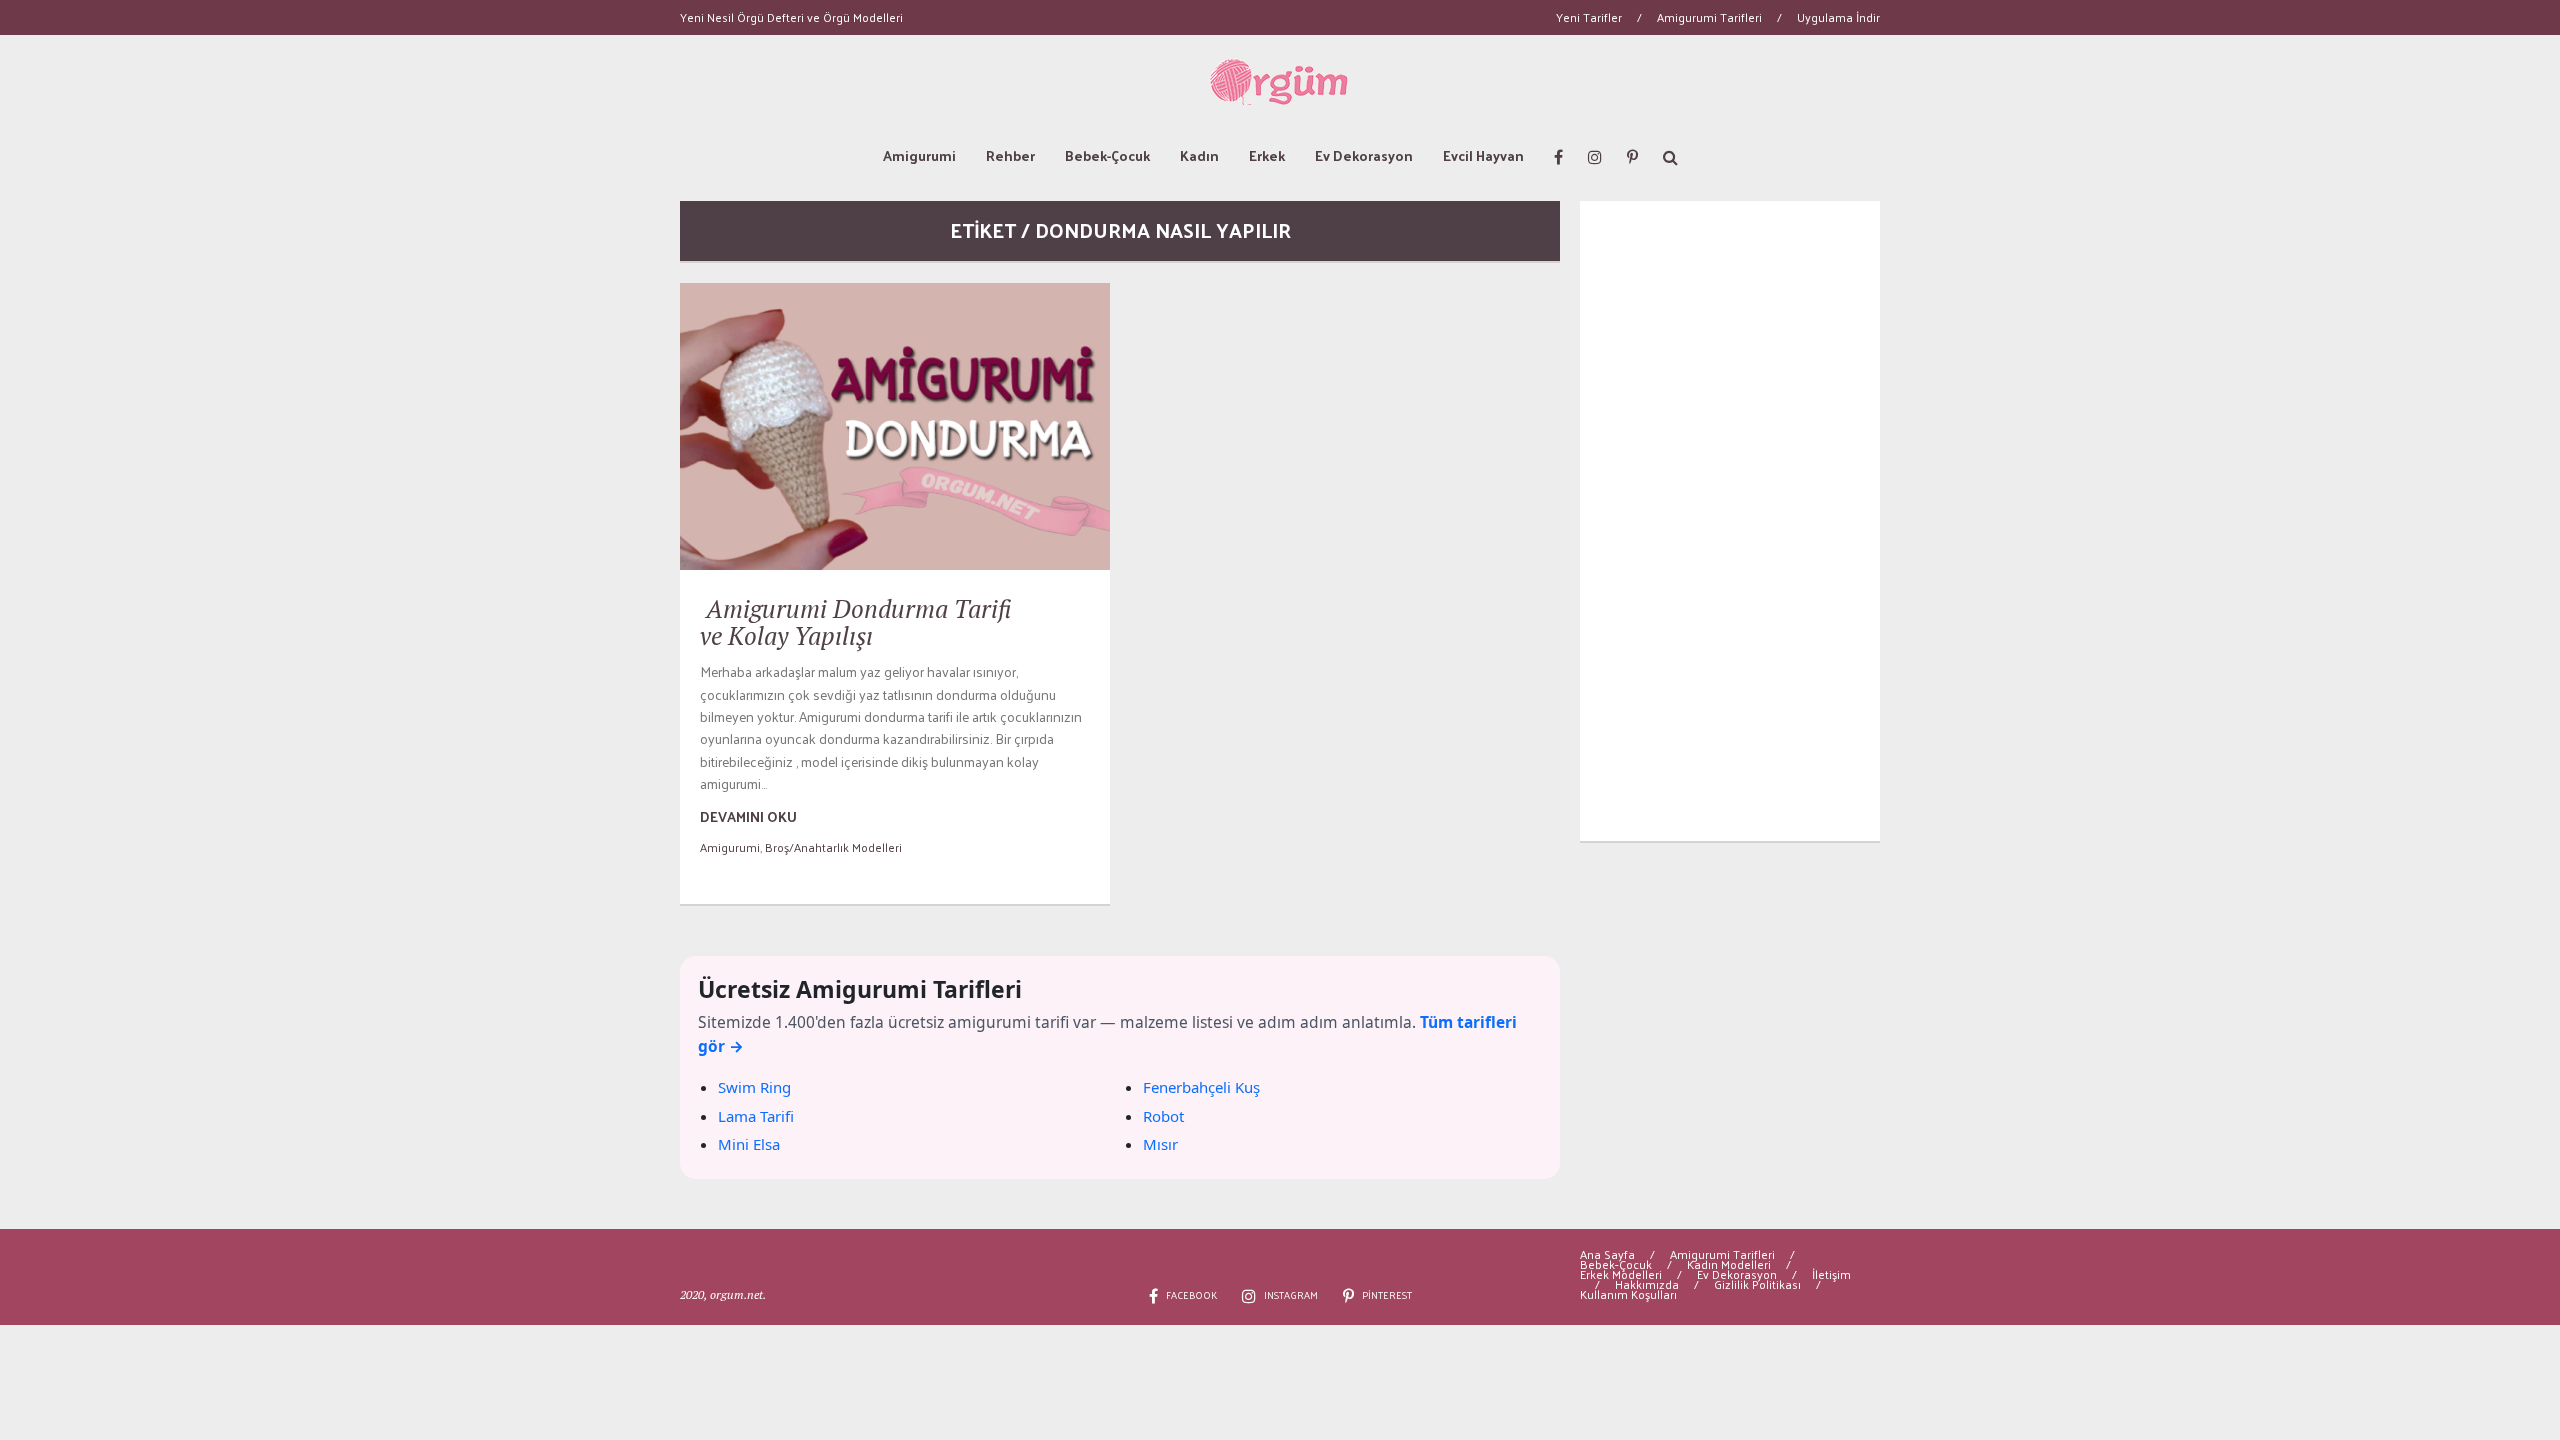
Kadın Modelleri (1729, 1264)
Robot (1163, 1116)
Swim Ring (754, 1087)
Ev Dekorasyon (1364, 155)
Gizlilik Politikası (1757, 1284)
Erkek (1267, 155)
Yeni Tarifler (1589, 17)
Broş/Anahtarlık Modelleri (833, 847)
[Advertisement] (1730, 521)
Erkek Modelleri (1621, 1274)
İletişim (1831, 1274)
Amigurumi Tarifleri (1709, 17)
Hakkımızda (1647, 1284)
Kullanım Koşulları (1628, 1294)
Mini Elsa (749, 1144)
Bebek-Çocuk (1107, 155)
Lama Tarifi (756, 1116)
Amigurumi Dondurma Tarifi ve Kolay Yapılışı (855, 622)
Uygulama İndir (1838, 17)
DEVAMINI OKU (748, 816)
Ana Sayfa (1607, 1254)
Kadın (1199, 155)
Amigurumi (919, 155)
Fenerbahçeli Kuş (1201, 1087)
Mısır (1160, 1144)
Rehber (1010, 155)
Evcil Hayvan (1483, 155)
